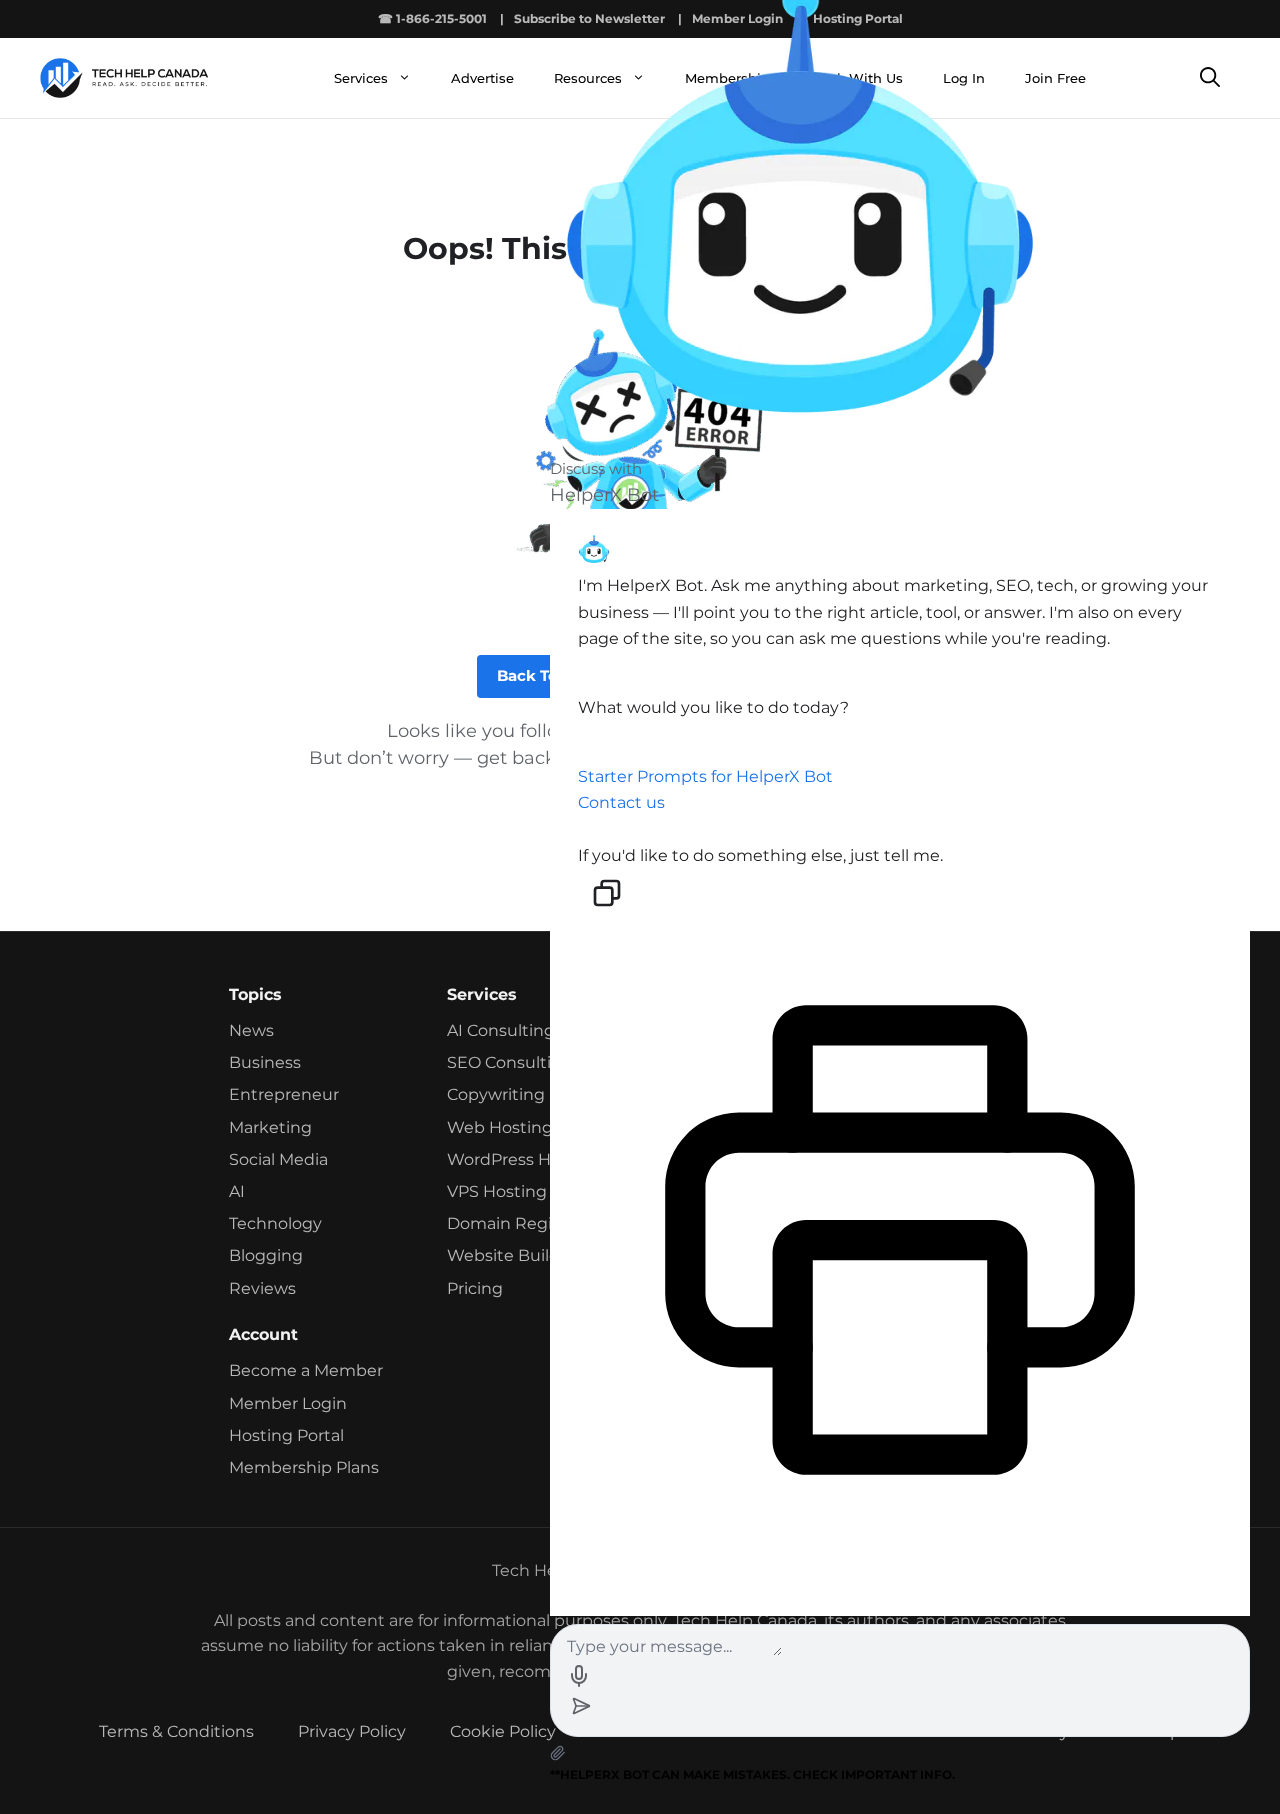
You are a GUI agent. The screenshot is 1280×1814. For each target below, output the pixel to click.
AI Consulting (501, 1030)
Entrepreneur (284, 1094)
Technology (275, 1223)
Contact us (621, 802)
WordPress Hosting (524, 1159)
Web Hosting (500, 1127)
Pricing (475, 1288)
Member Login (288, 1403)
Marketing (270, 1127)
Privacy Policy (352, 1731)
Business (265, 1062)
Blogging (266, 1255)
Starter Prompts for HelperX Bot (705, 776)
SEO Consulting (510, 1062)
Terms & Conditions (176, 1731)
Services (361, 78)
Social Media (278, 1159)
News (251, 1030)
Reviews (262, 1288)
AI (237, 1191)
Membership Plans (304, 1467)
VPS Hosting (497, 1191)
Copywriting (496, 1094)
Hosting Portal (286, 1435)
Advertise (482, 78)
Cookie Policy (503, 1731)
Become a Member (306, 1370)
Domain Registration (530, 1223)
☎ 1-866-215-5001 (432, 18)
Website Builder (511, 1255)
